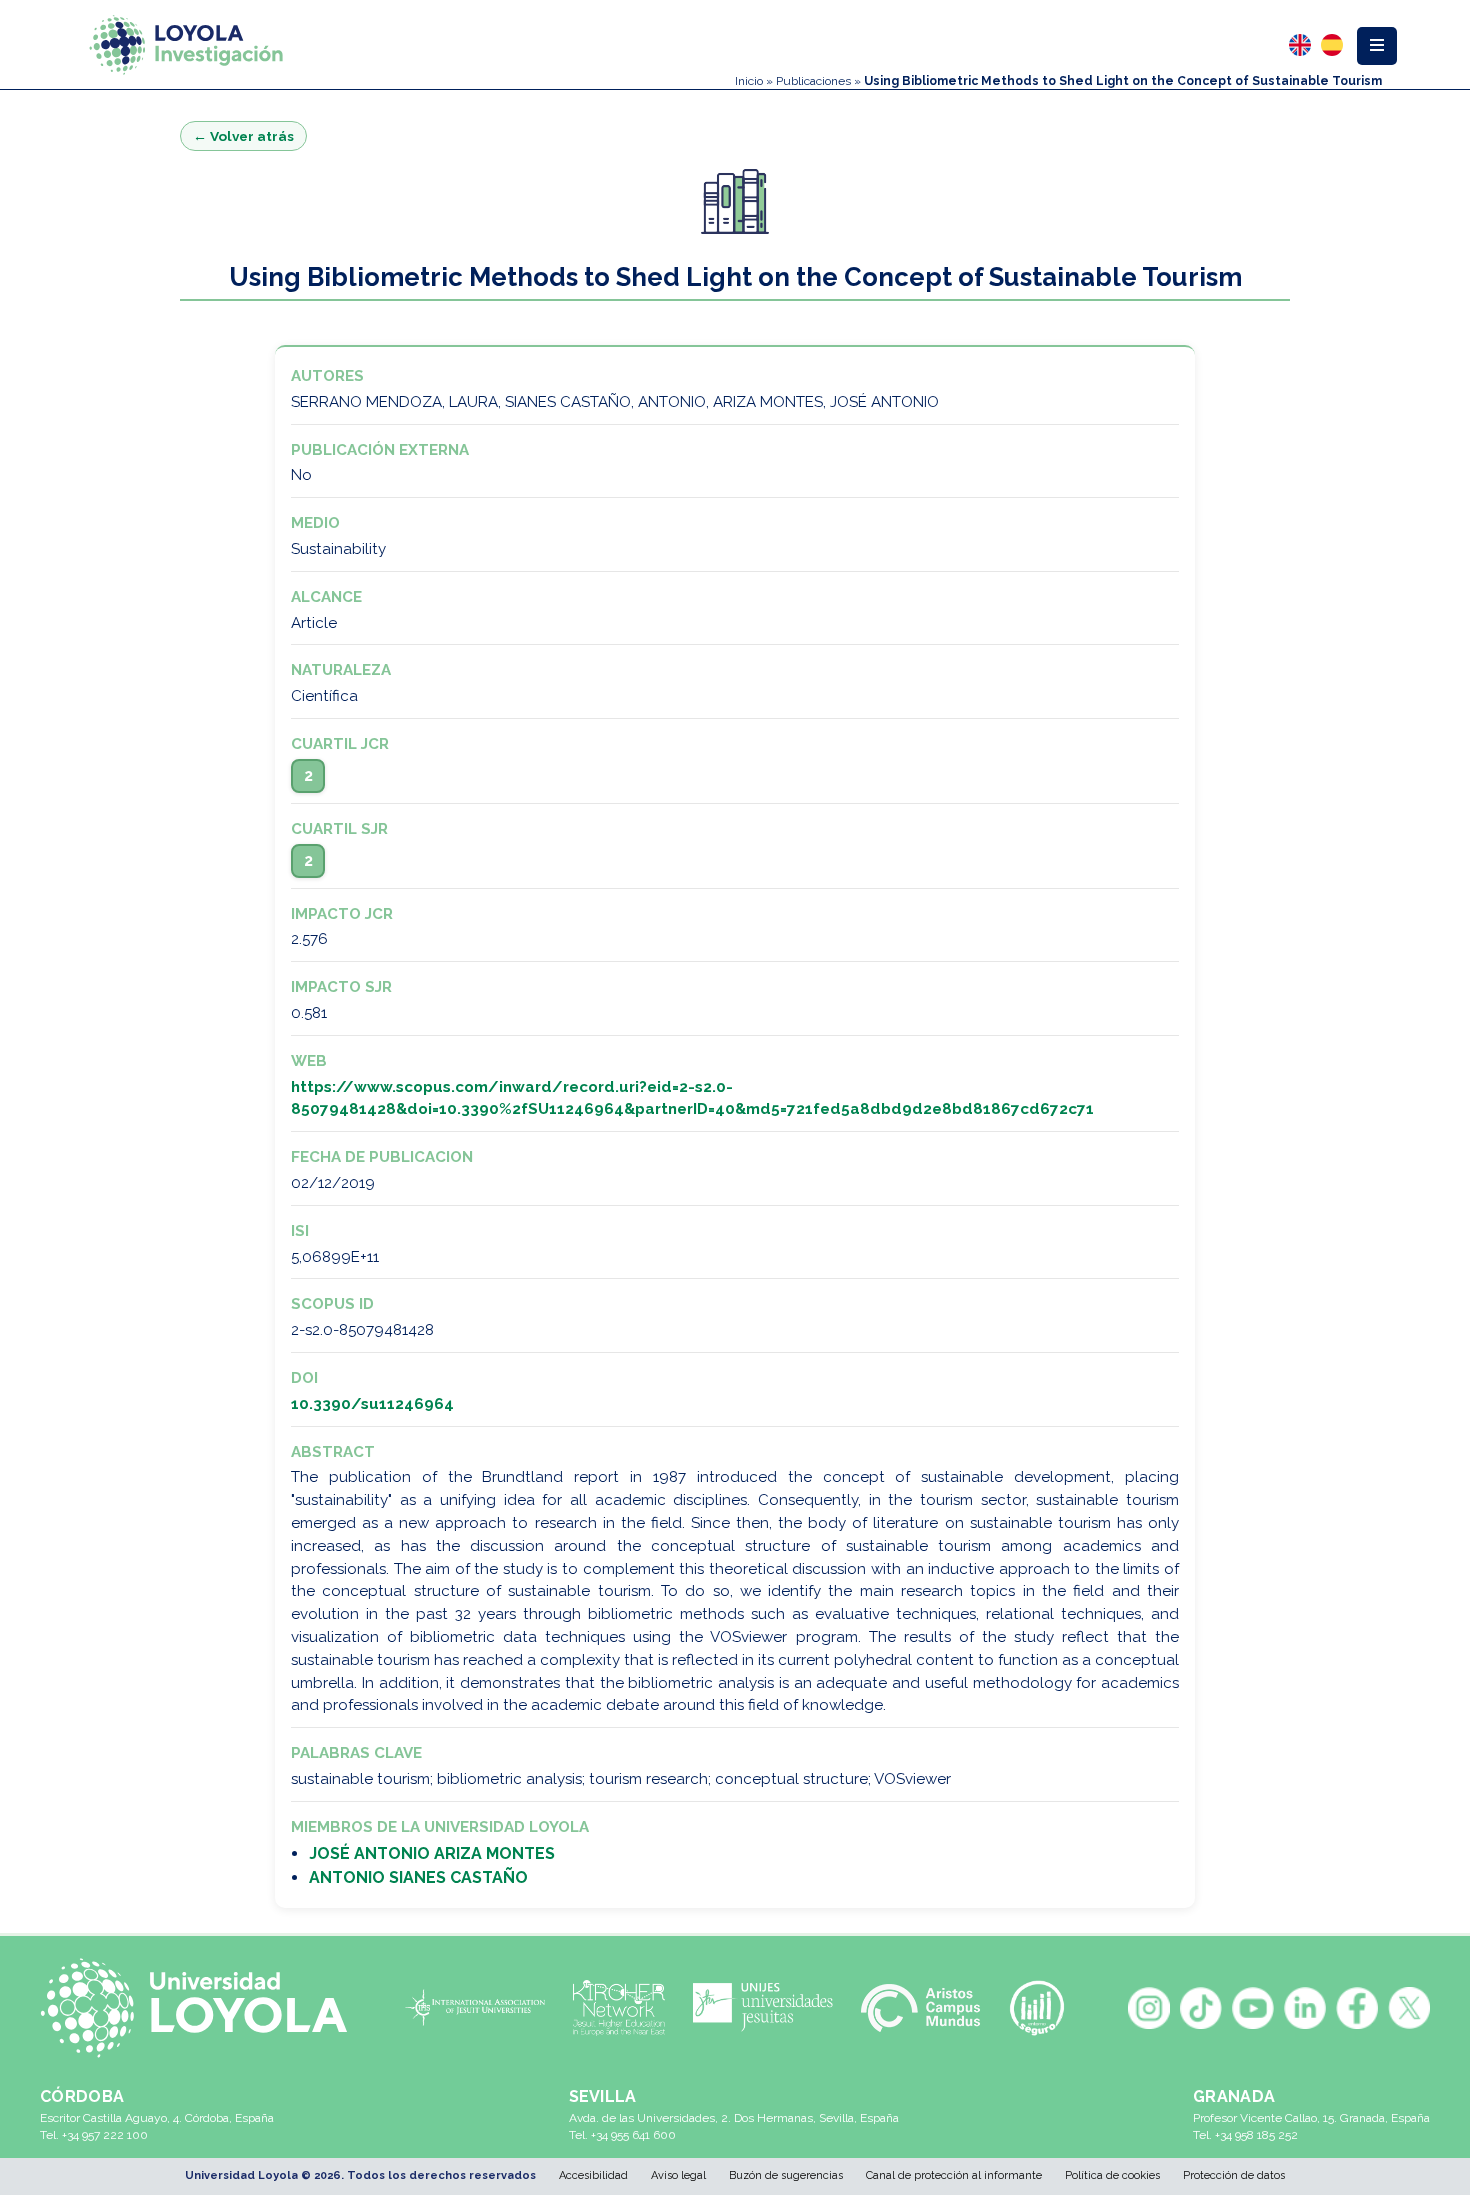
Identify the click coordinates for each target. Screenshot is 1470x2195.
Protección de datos (1234, 2175)
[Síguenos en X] (1409, 2008)
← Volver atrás (243, 136)
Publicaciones (813, 81)
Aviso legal (678, 2175)
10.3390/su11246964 (372, 1404)
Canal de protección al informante (954, 2175)
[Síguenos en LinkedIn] (1305, 2008)
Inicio (749, 81)
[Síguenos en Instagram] (1149, 2008)
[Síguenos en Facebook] (1357, 2008)
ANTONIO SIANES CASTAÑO (418, 1877)
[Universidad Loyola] (202, 2008)
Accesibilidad (593, 2175)
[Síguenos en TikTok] (1201, 2008)
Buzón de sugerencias (786, 2175)
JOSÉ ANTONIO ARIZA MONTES (432, 1853)
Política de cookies (1112, 2175)
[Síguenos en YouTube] (1253, 2008)
